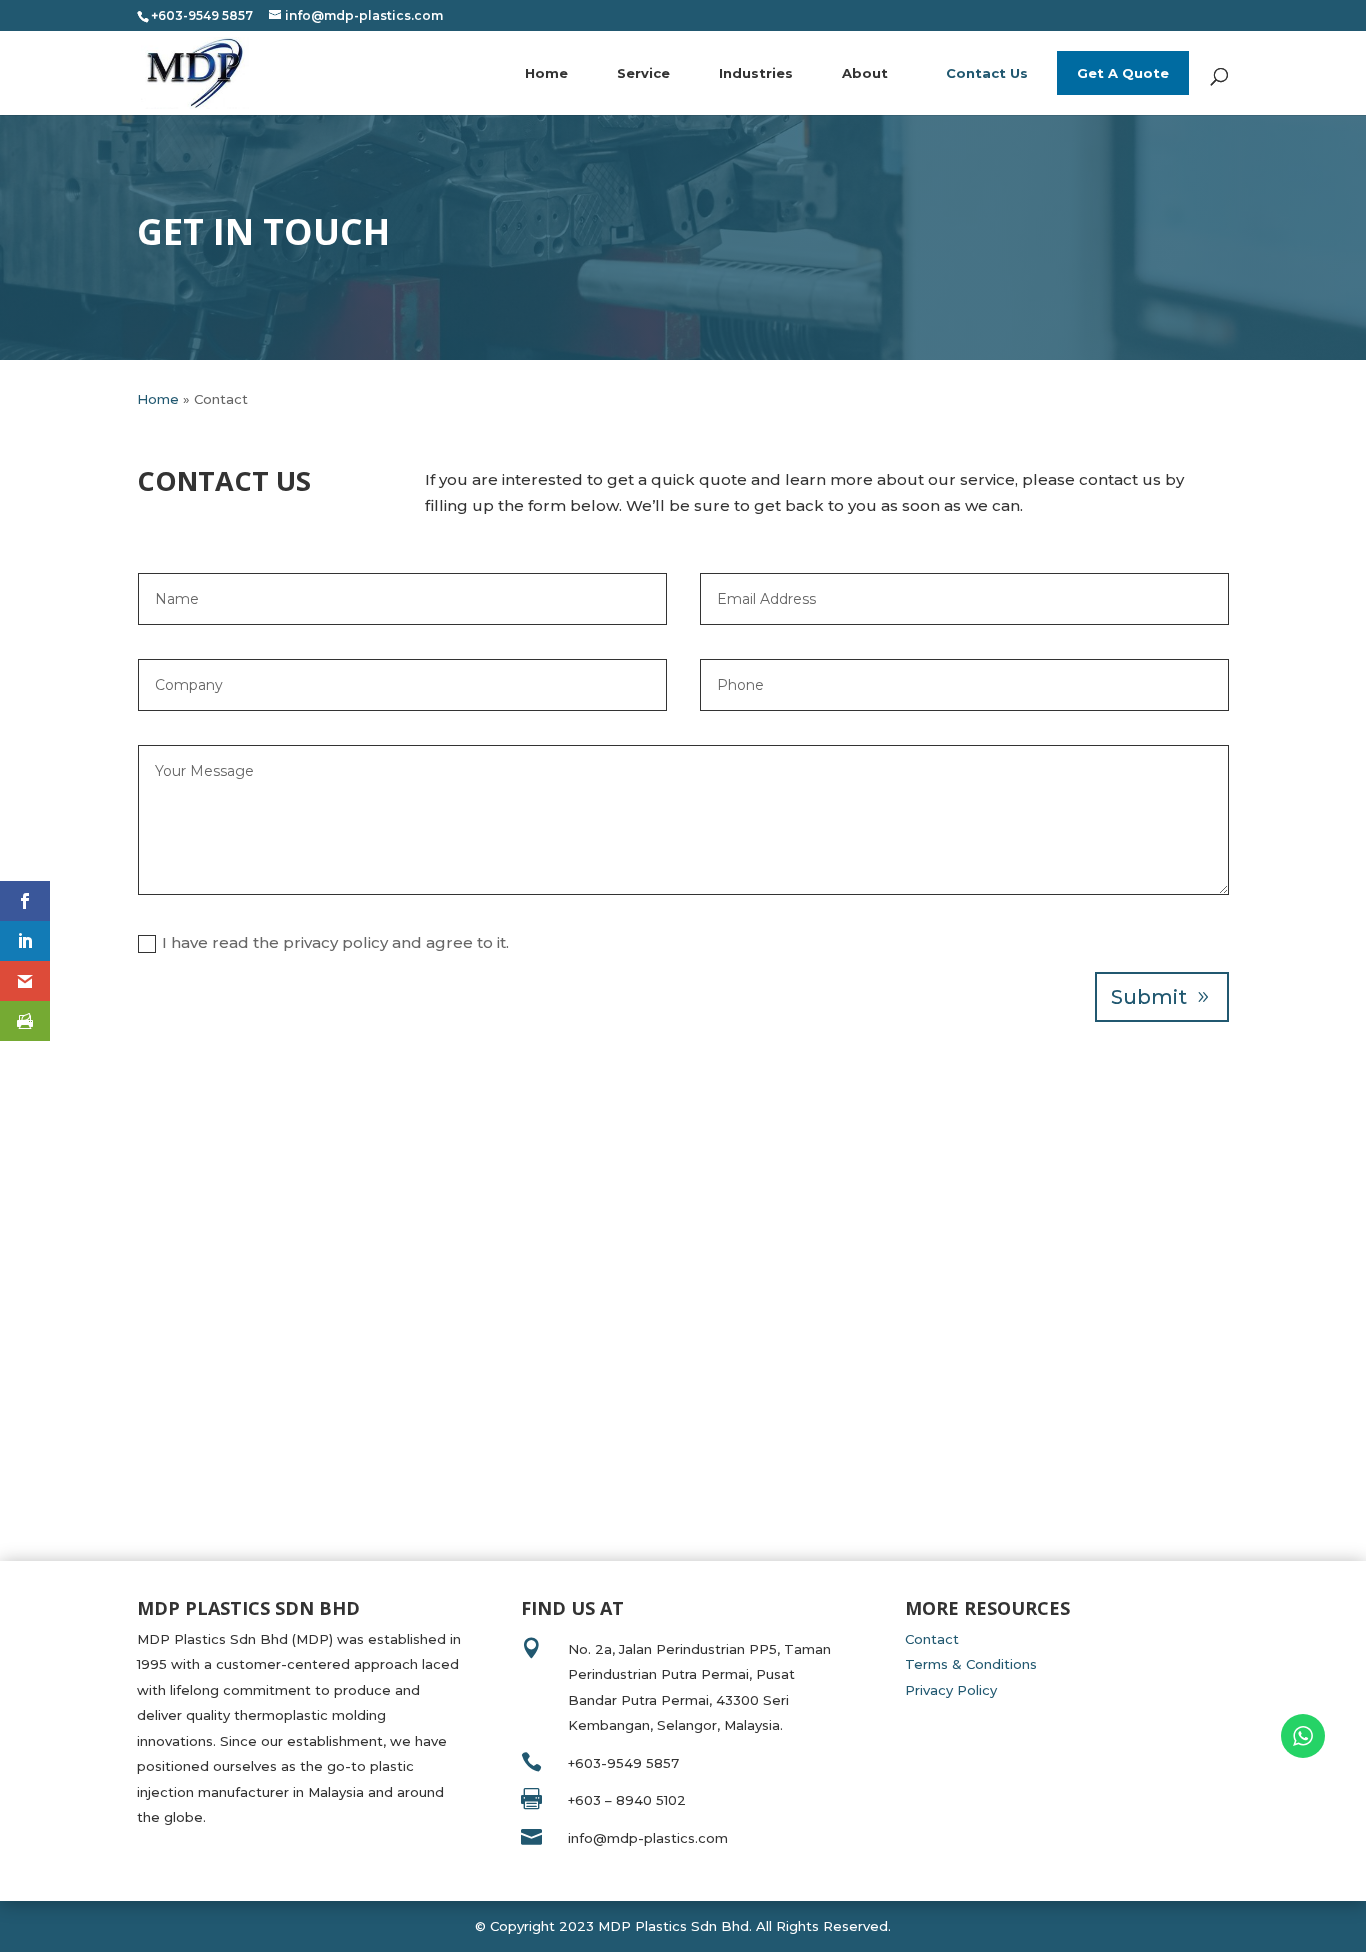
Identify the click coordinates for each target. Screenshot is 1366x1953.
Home (546, 73)
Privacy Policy (951, 1690)
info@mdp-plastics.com (648, 1838)
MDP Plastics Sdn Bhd (673, 1926)
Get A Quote (1123, 73)
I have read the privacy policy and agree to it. (335, 942)
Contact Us (987, 73)
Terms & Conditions (971, 1664)
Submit (1149, 997)
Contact (932, 1639)
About (865, 73)
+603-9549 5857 (623, 1763)
